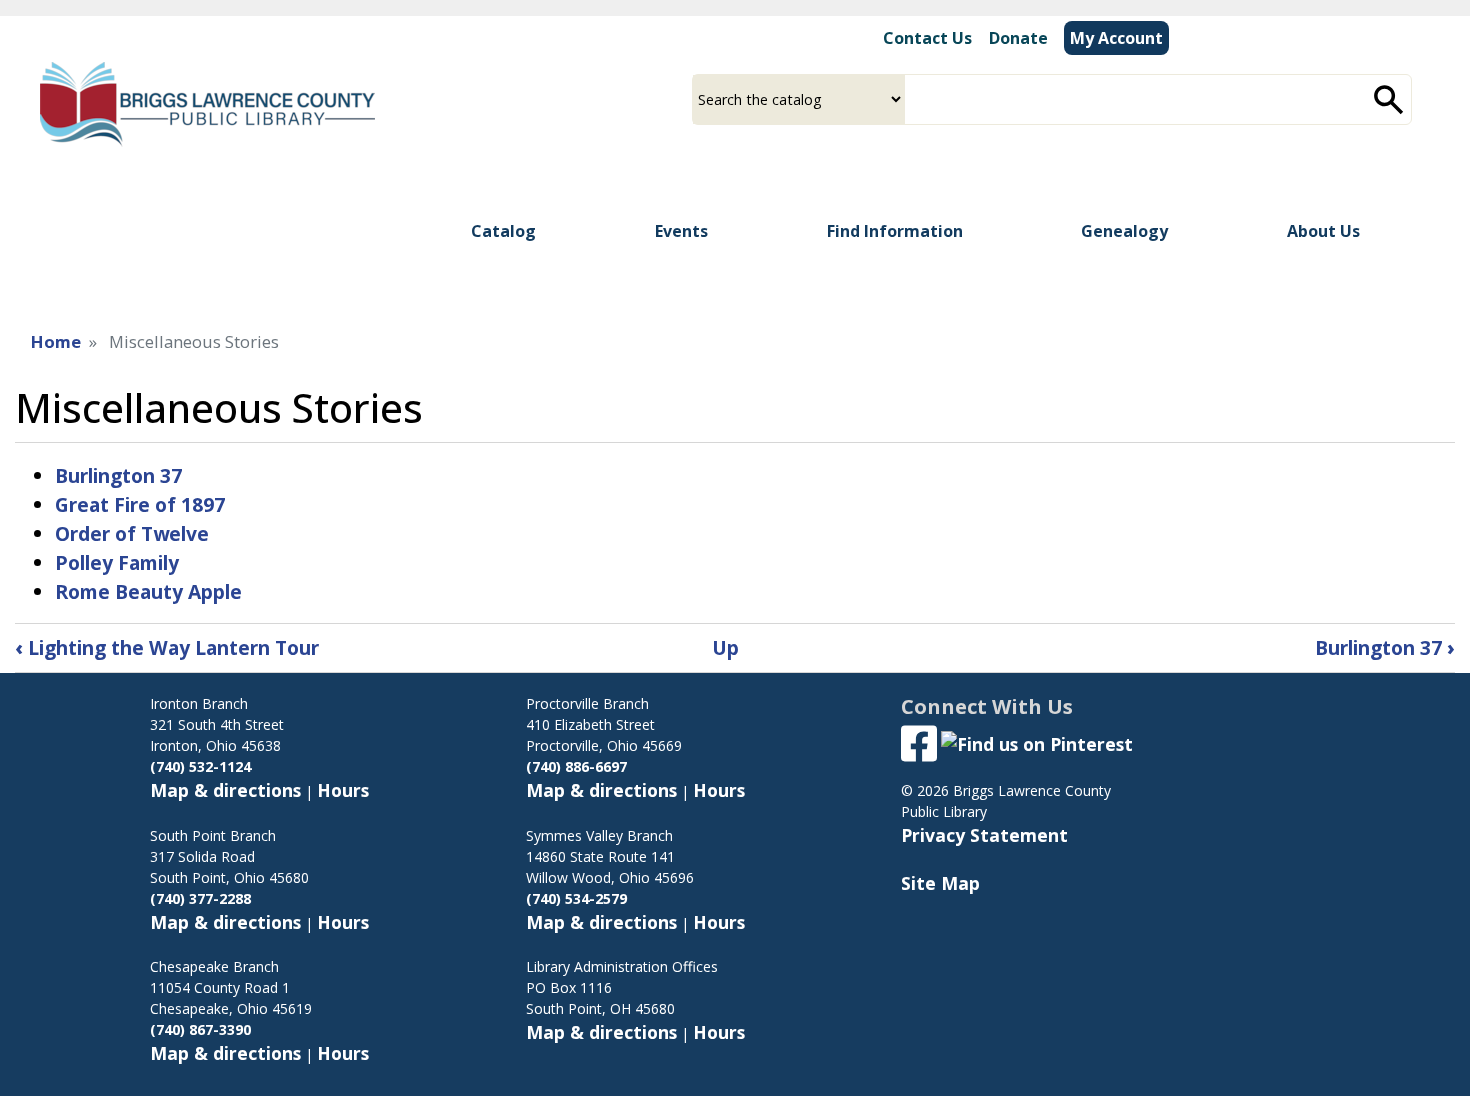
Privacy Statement (984, 835)
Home (56, 341)
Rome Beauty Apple (148, 591)
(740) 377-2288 (200, 898)
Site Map (940, 883)
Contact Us (925, 38)
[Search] (1389, 99)
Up (725, 647)
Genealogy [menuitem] (1124, 231)
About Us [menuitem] (1323, 231)
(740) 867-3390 (200, 1029)
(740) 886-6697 (576, 766)
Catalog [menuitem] (503, 231)
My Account (1116, 38)
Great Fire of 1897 (140, 504)
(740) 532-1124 (200, 766)
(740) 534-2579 (576, 898)
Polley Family (117, 562)
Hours (343, 790)
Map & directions (225, 790)
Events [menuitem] (681, 231)
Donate (1018, 38)
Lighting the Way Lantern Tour (167, 647)
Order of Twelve (132, 533)
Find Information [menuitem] (895, 231)
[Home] (207, 104)
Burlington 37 (118, 475)
